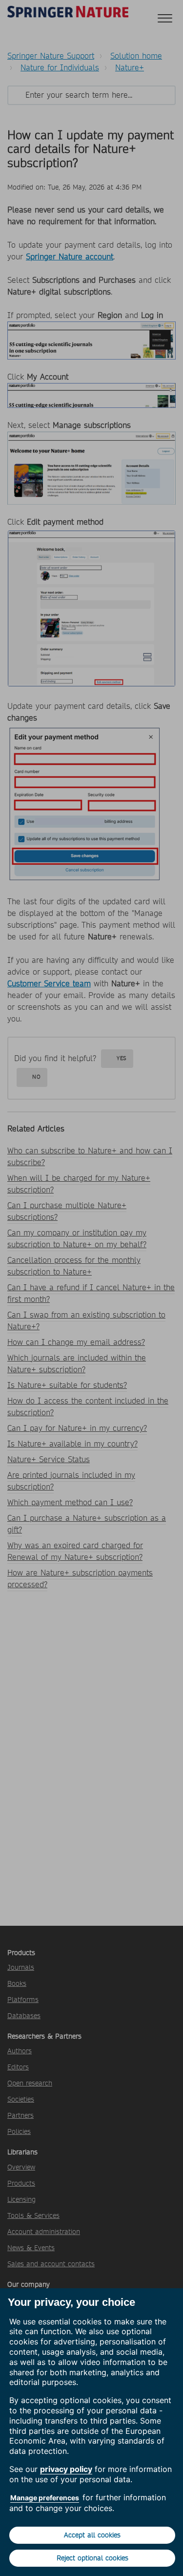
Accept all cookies (92, 2535)
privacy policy (66, 2469)
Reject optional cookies (92, 2558)
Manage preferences (45, 2498)
